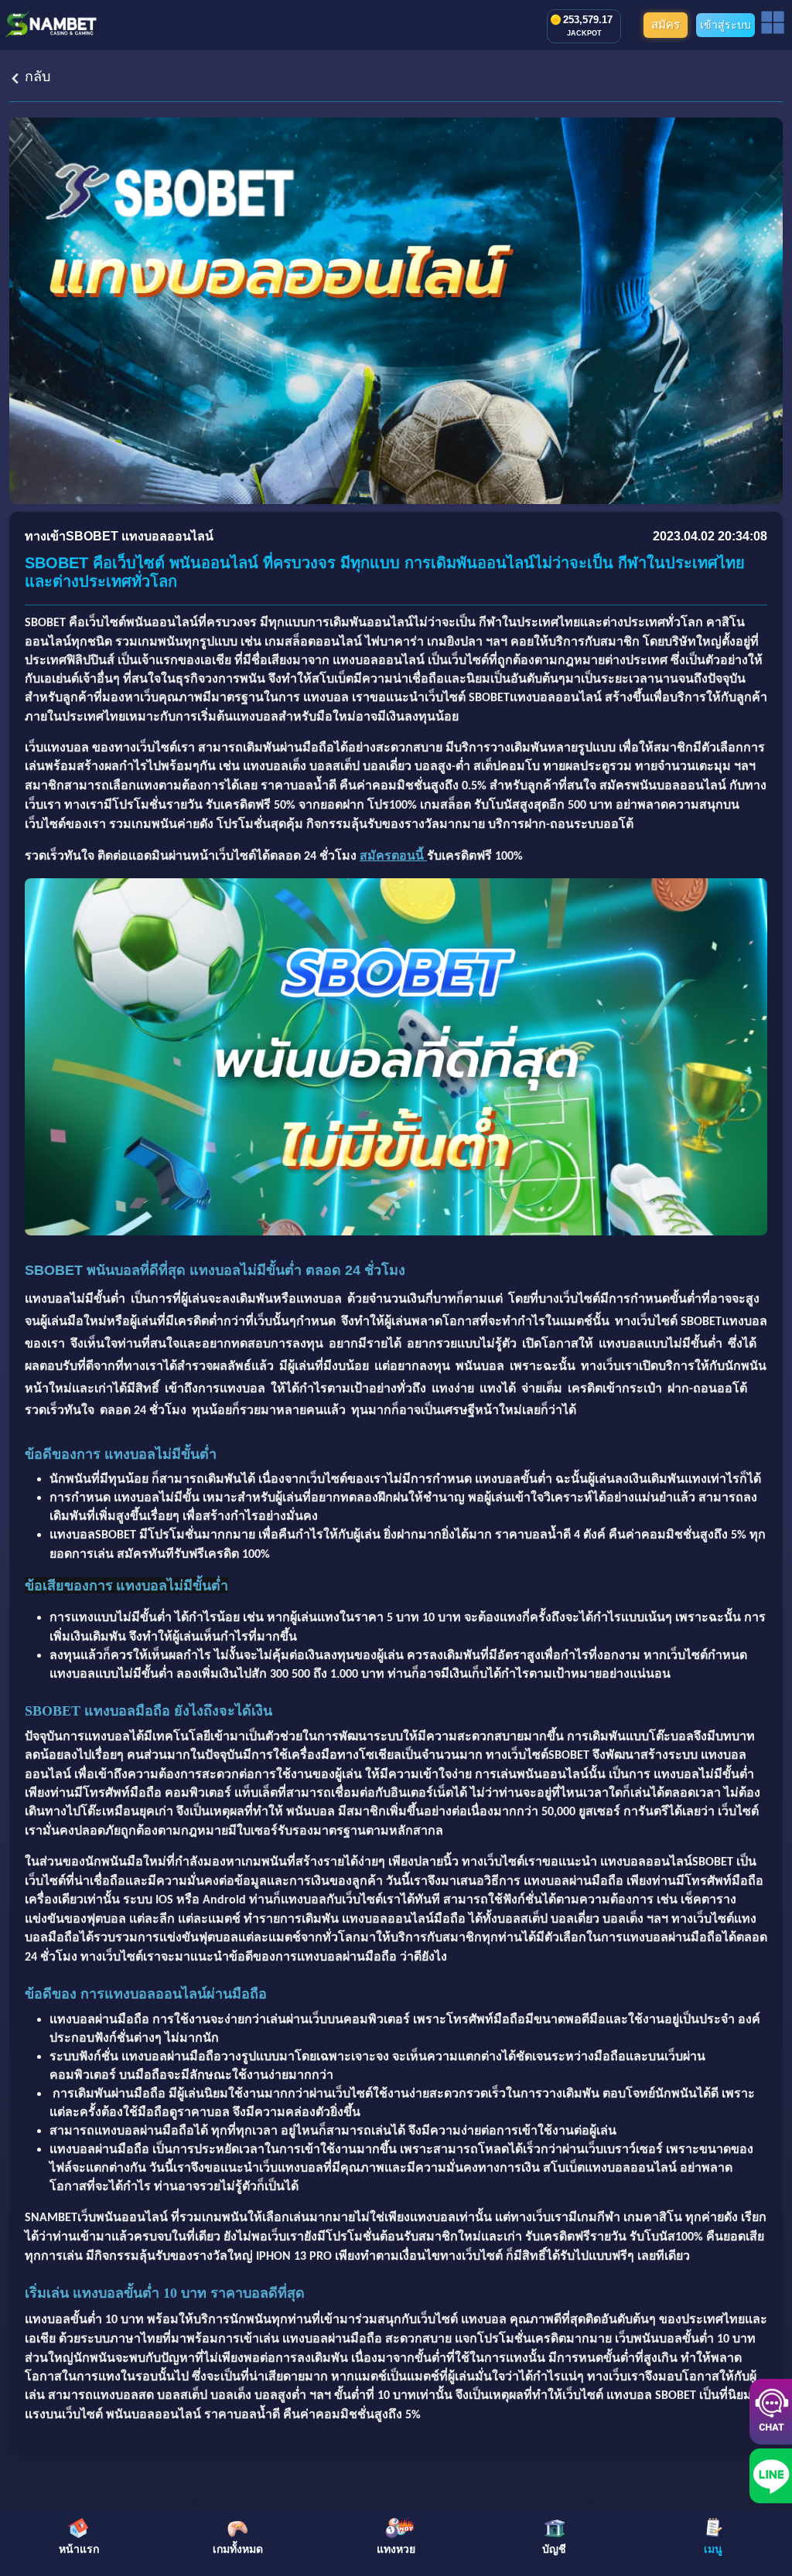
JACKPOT (584, 33)
